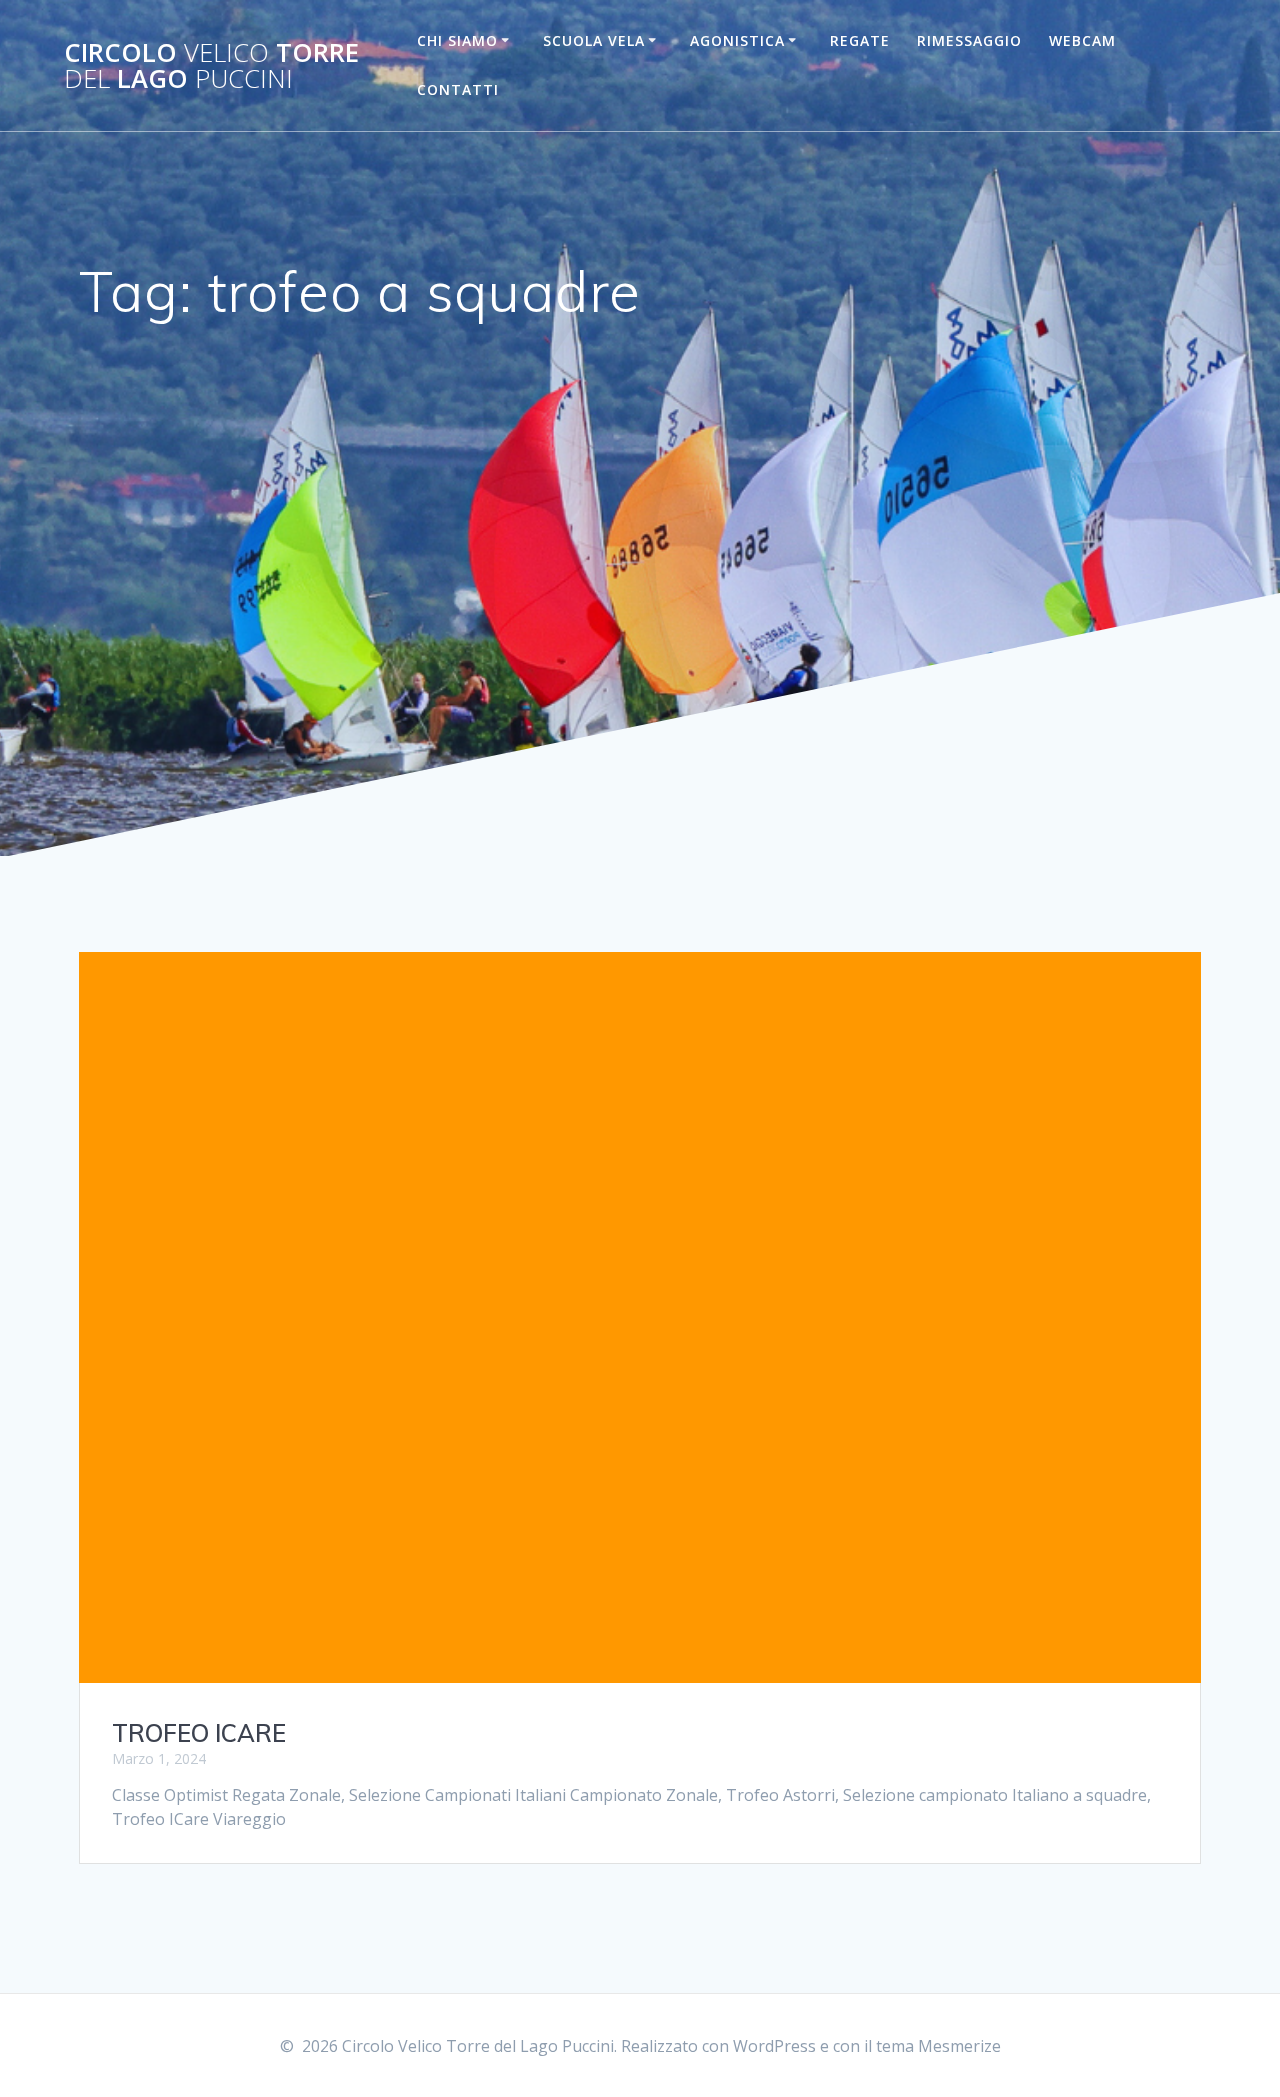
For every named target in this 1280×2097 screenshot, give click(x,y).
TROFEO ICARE (199, 1733)
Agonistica (737, 40)
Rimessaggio (969, 40)
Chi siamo (457, 40)
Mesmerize (959, 2046)
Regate (860, 40)
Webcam (1082, 40)
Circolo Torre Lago (211, 65)
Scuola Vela (594, 40)
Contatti (458, 89)
